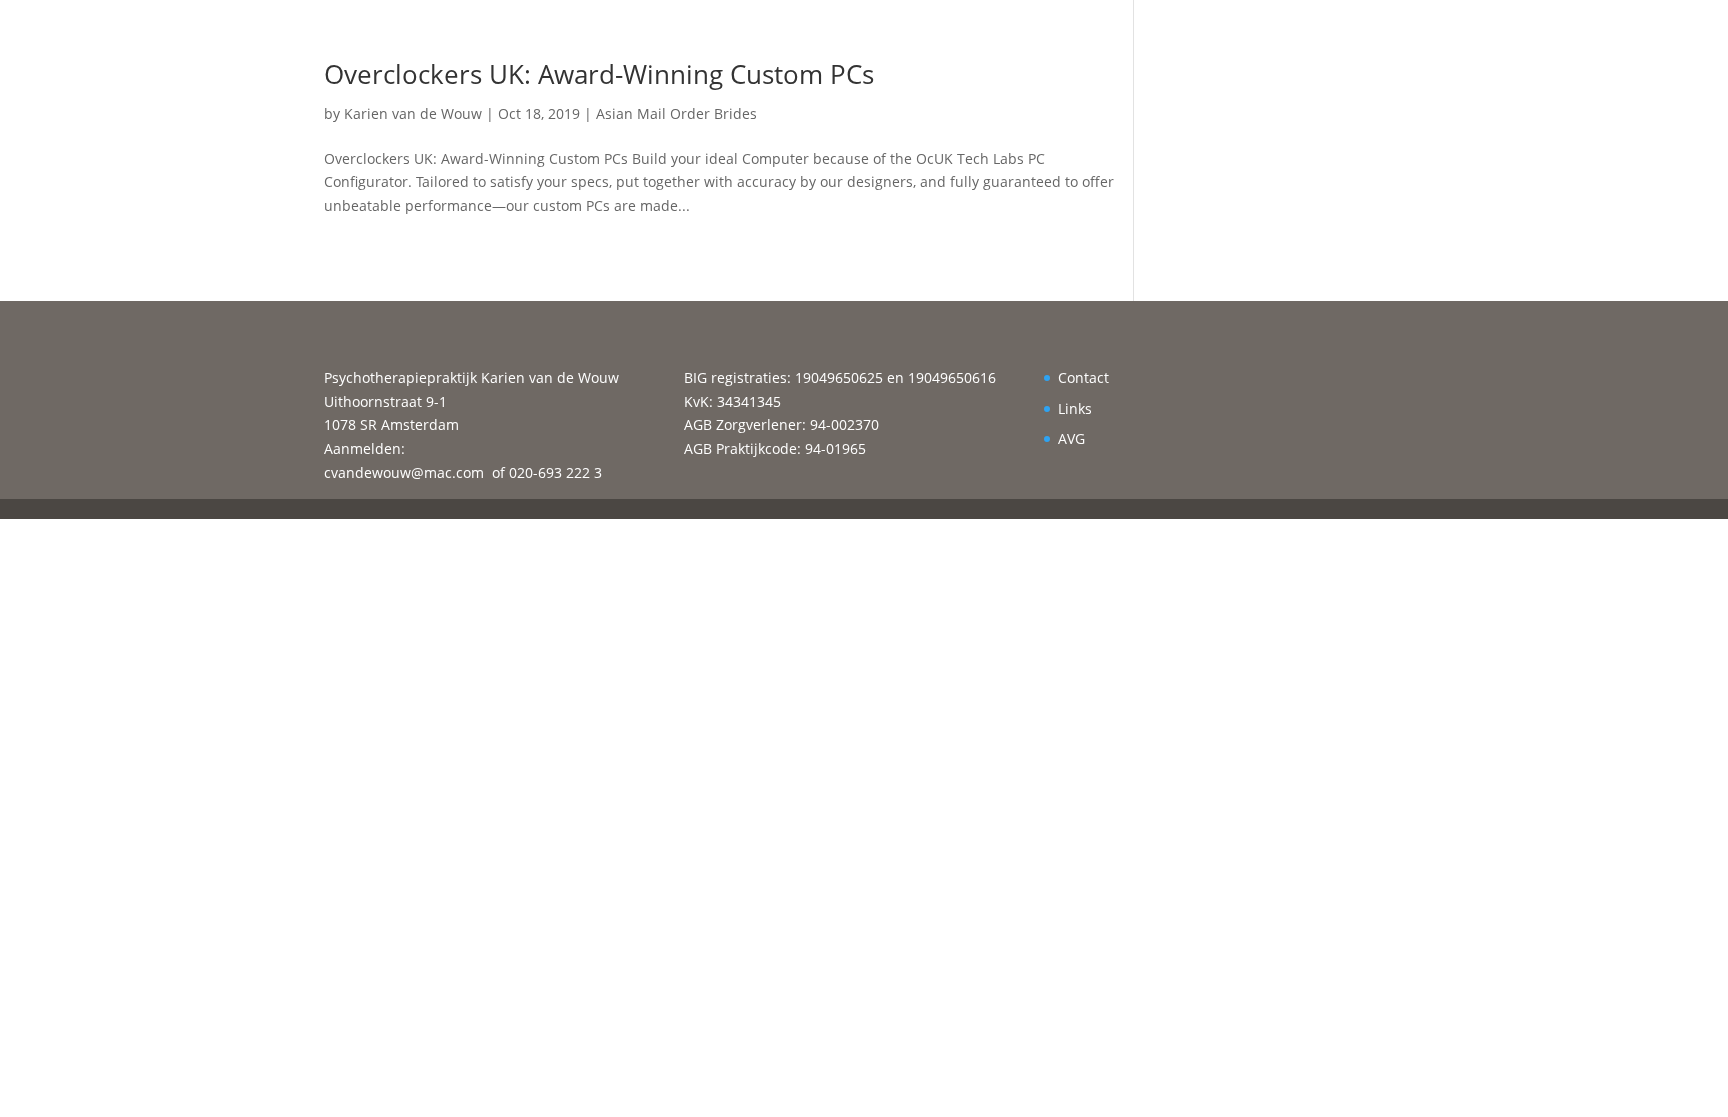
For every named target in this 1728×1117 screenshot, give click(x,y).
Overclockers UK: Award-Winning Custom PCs (599, 74)
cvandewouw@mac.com (404, 472)
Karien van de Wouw (413, 113)
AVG (1071, 438)
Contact (1083, 377)
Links (1075, 408)
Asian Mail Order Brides (676, 113)
